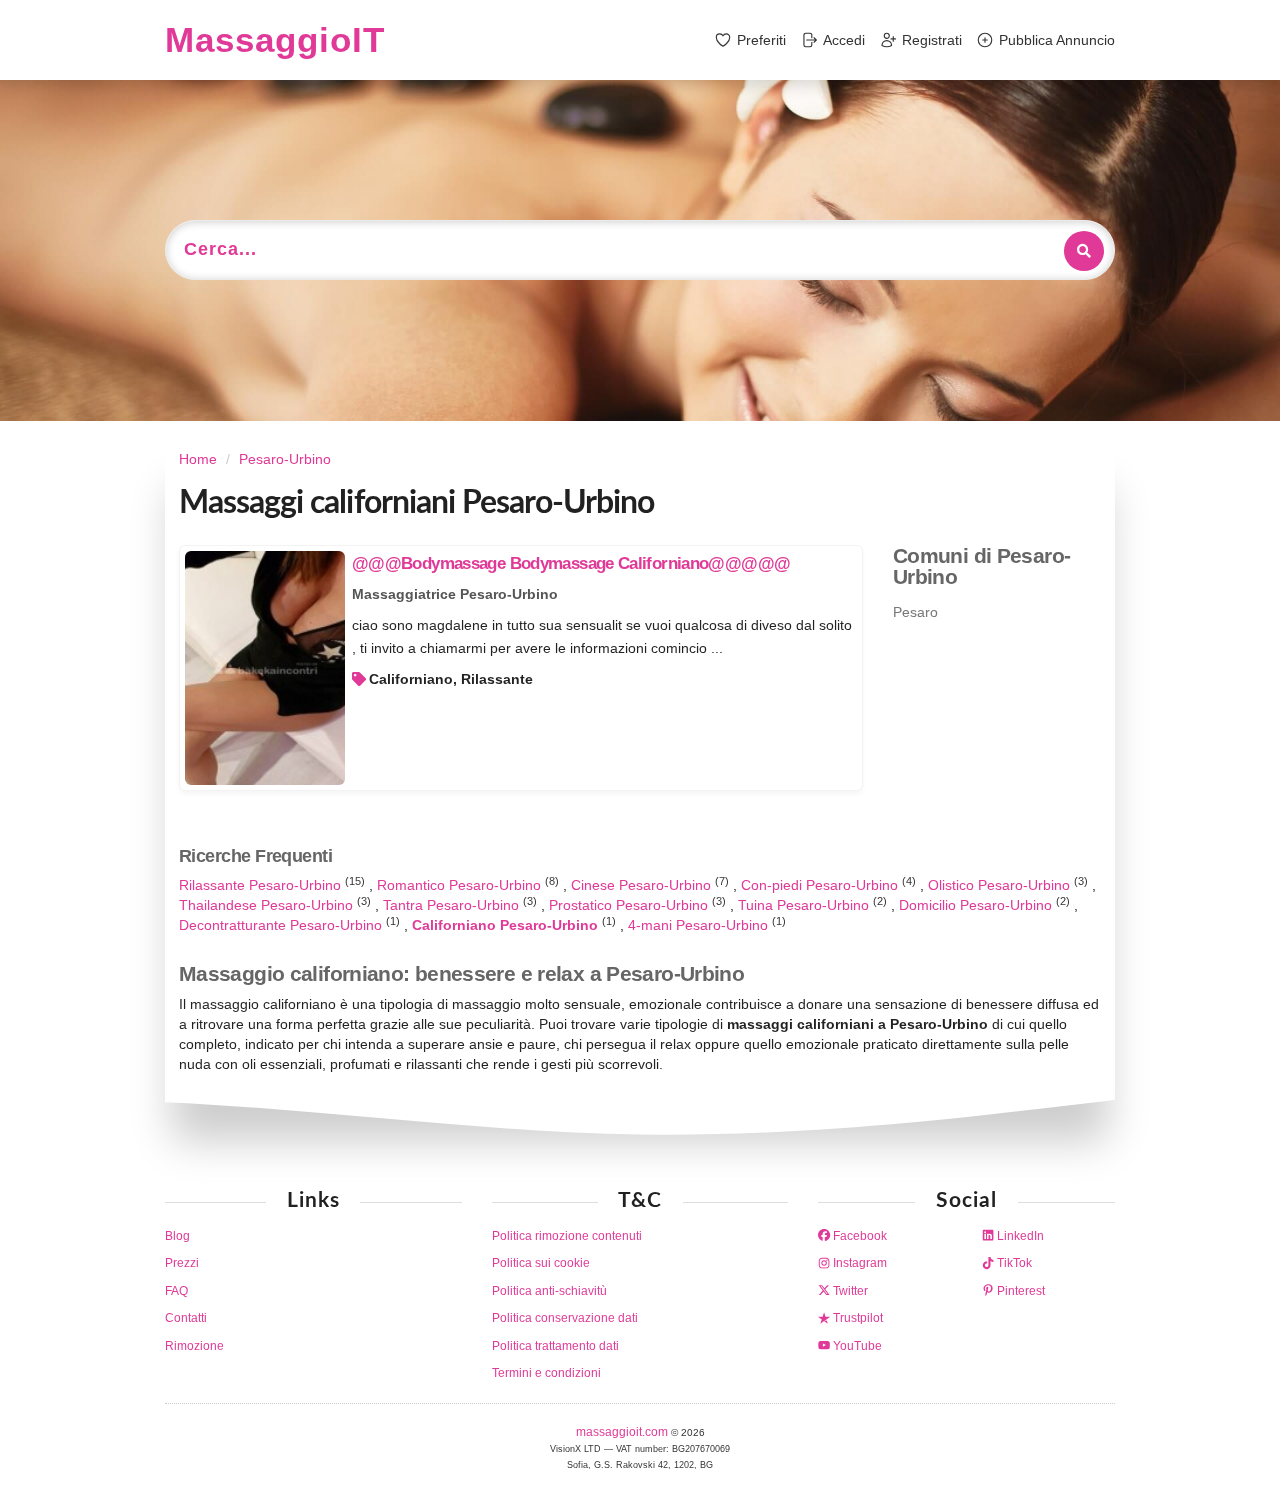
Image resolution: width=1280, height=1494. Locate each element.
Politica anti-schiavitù (549, 1291)
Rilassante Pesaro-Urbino (262, 885)
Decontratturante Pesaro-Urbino (282, 925)
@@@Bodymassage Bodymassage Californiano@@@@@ (571, 563)
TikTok (1013, 1263)
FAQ (176, 1291)
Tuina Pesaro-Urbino (805, 905)
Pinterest (1019, 1291)
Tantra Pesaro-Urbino (453, 905)
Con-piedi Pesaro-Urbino (821, 885)
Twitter (849, 1291)
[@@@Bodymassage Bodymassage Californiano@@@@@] (265, 668)
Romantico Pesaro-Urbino (461, 885)
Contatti (186, 1318)
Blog (177, 1236)
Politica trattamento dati (555, 1346)
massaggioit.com (623, 1432)
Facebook (858, 1236)
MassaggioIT (275, 39)
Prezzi (182, 1263)
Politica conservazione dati (565, 1318)
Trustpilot (856, 1318)
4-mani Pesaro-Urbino (700, 925)
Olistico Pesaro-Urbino (1001, 885)
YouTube (856, 1346)
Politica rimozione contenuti (567, 1236)
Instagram (858, 1263)
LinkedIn (1019, 1236)
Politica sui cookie (541, 1263)
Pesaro (915, 612)
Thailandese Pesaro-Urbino (268, 905)
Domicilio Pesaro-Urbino (977, 905)
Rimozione (194, 1346)
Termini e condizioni (546, 1373)
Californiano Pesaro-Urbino (507, 925)
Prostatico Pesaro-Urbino (630, 905)
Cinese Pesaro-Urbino (643, 885)
